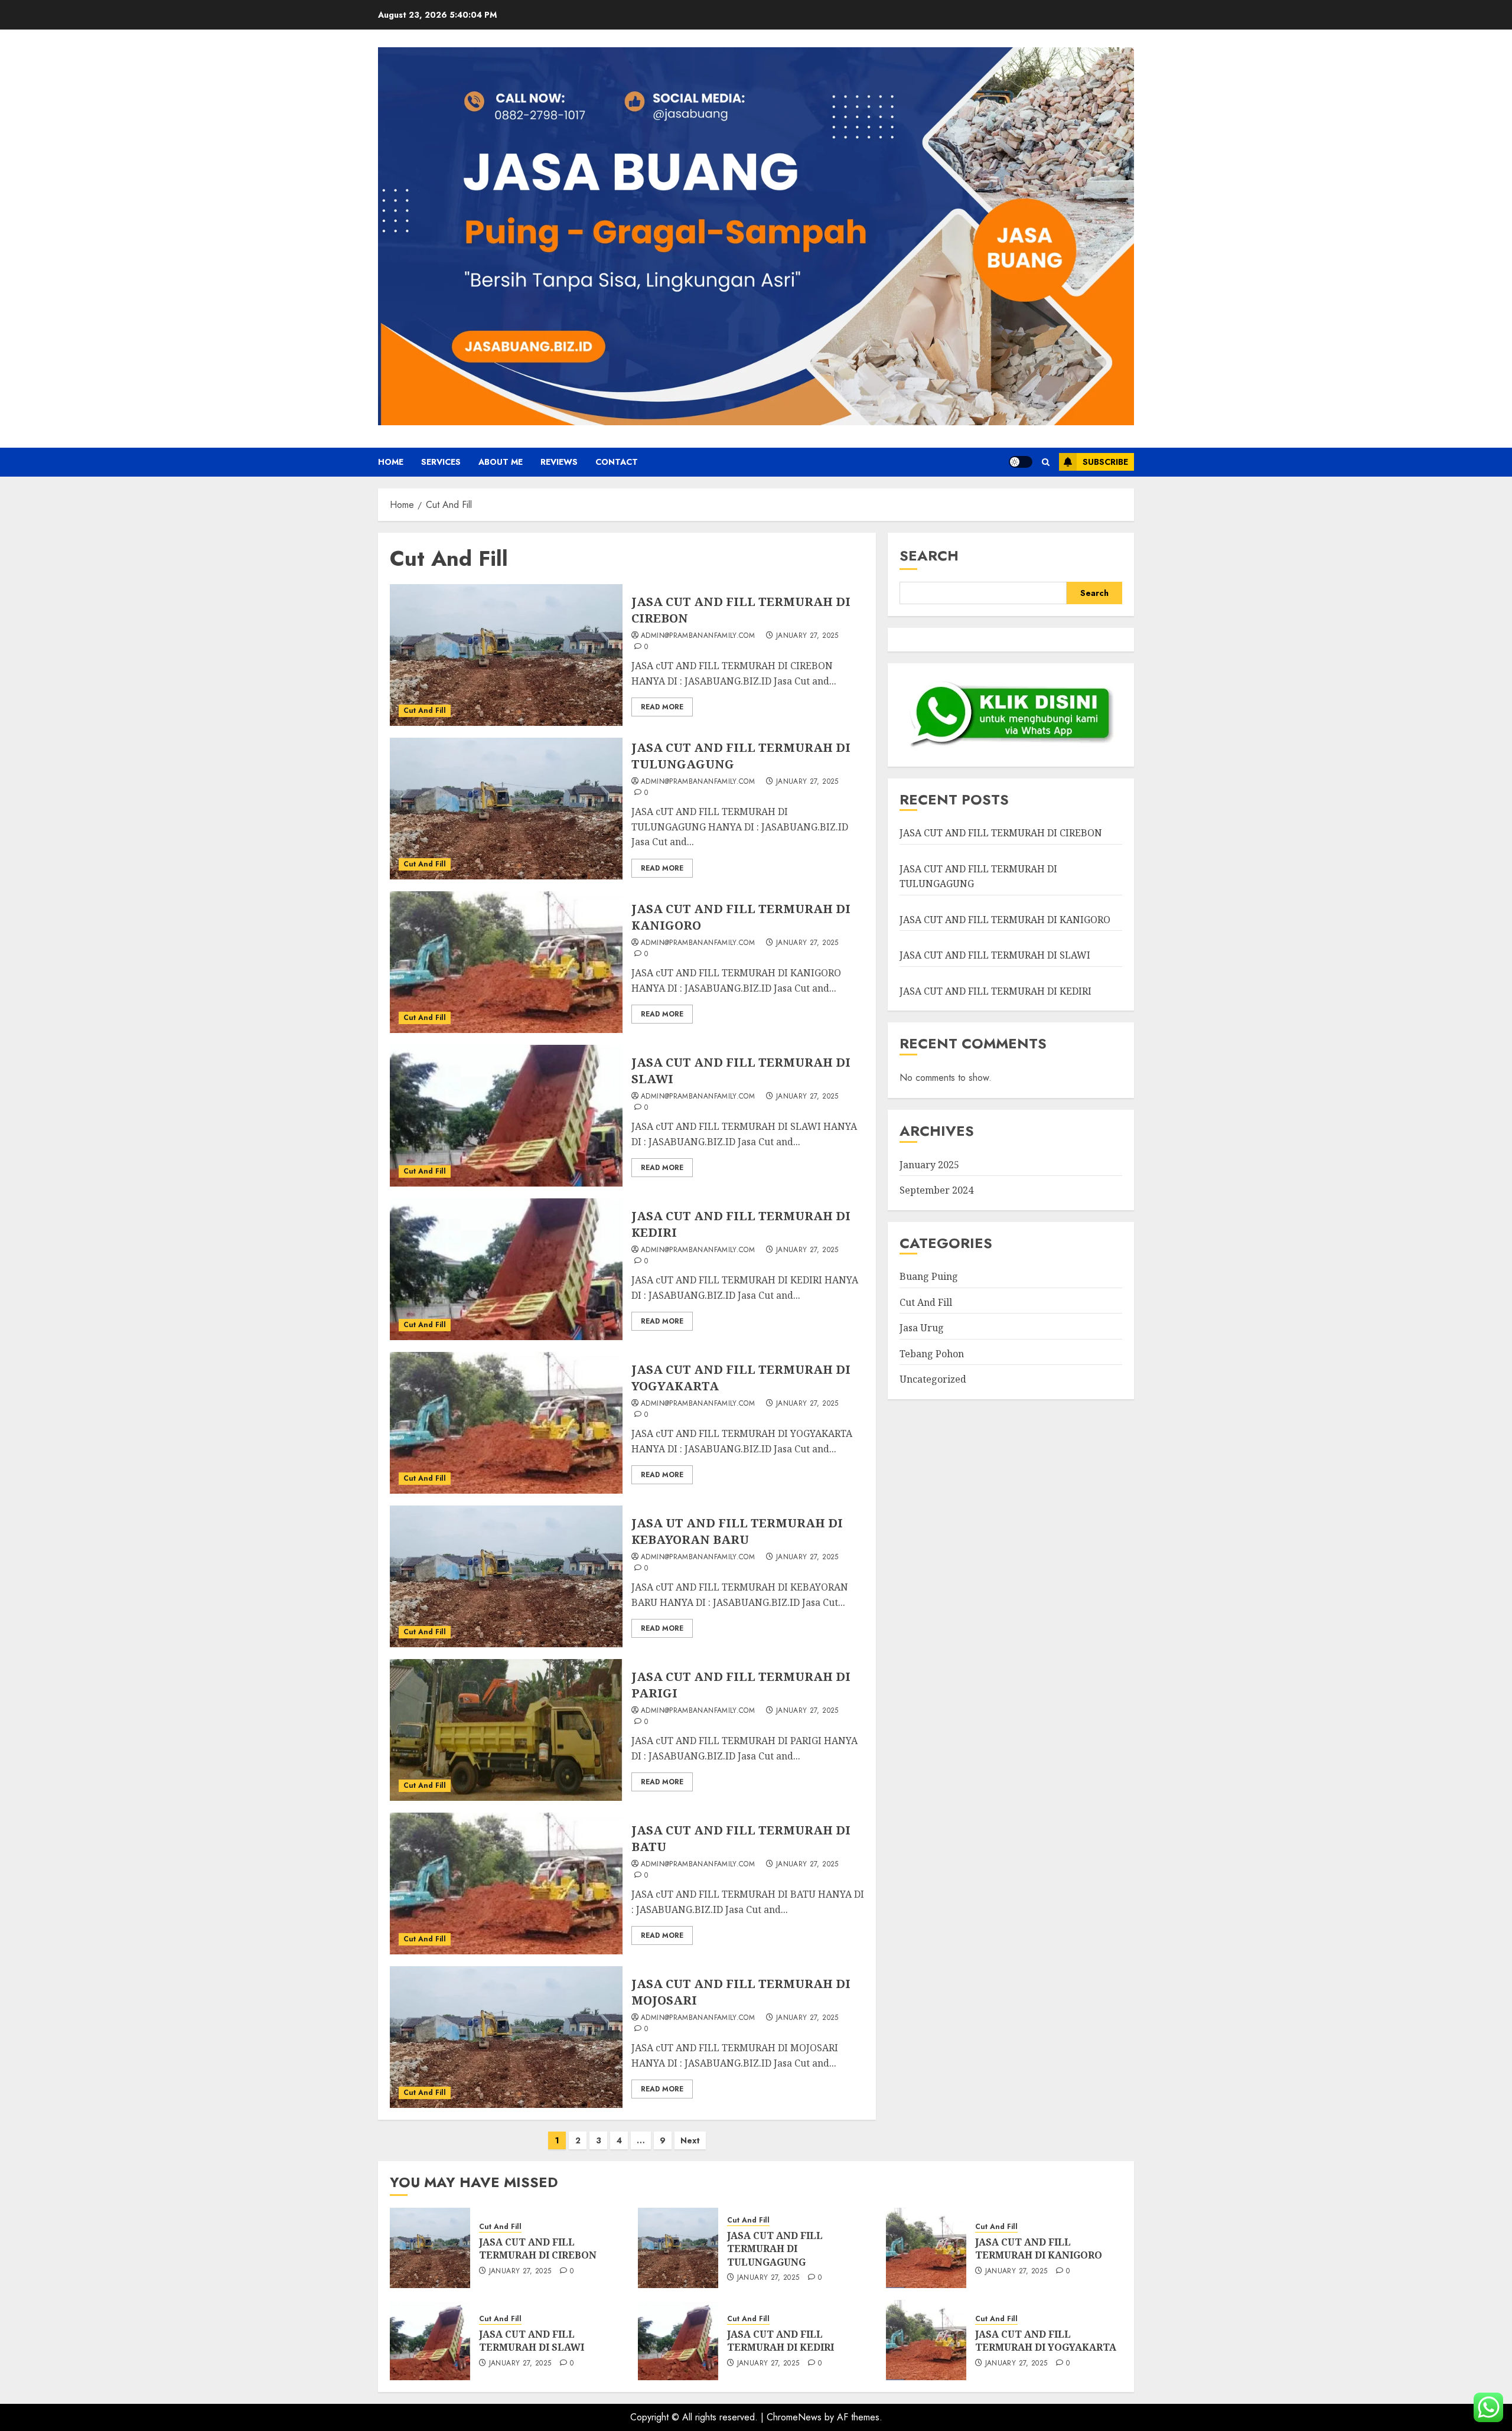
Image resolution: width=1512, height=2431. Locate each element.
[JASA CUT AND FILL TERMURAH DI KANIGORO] (506, 962)
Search (929, 555)
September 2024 (936, 1190)
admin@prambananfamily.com (698, 636)
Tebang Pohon (932, 1354)
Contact (617, 462)
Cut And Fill (425, 711)
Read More (662, 707)
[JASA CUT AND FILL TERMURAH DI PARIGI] (506, 1730)
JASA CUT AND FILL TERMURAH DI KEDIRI (995, 991)
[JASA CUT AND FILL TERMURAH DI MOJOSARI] (506, 2037)
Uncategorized (933, 1379)
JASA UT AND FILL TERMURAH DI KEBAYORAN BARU (737, 1531)
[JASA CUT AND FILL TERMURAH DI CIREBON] (506, 655)
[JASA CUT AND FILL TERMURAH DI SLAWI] (506, 1116)
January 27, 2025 (807, 636)
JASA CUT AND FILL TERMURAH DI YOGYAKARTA (1046, 2341)
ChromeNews (794, 2417)
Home (391, 462)
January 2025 (929, 1165)
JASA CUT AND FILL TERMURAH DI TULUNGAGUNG (775, 2249)
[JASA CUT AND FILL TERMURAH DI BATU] (506, 1883)
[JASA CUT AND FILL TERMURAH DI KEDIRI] (506, 1269)
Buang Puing (929, 1276)
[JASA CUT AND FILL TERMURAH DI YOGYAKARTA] (506, 1423)
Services (441, 462)
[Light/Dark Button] (1021, 462)
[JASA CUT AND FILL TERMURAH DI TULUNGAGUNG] (506, 809)
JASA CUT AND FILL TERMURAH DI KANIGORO (1005, 920)
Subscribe (1105, 462)
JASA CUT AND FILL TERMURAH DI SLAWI (995, 955)
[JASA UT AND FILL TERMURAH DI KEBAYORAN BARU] (506, 1576)
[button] (1046, 462)
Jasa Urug (922, 1328)
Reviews (559, 462)
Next (690, 2140)
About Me (501, 462)
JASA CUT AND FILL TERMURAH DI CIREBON (1001, 833)
